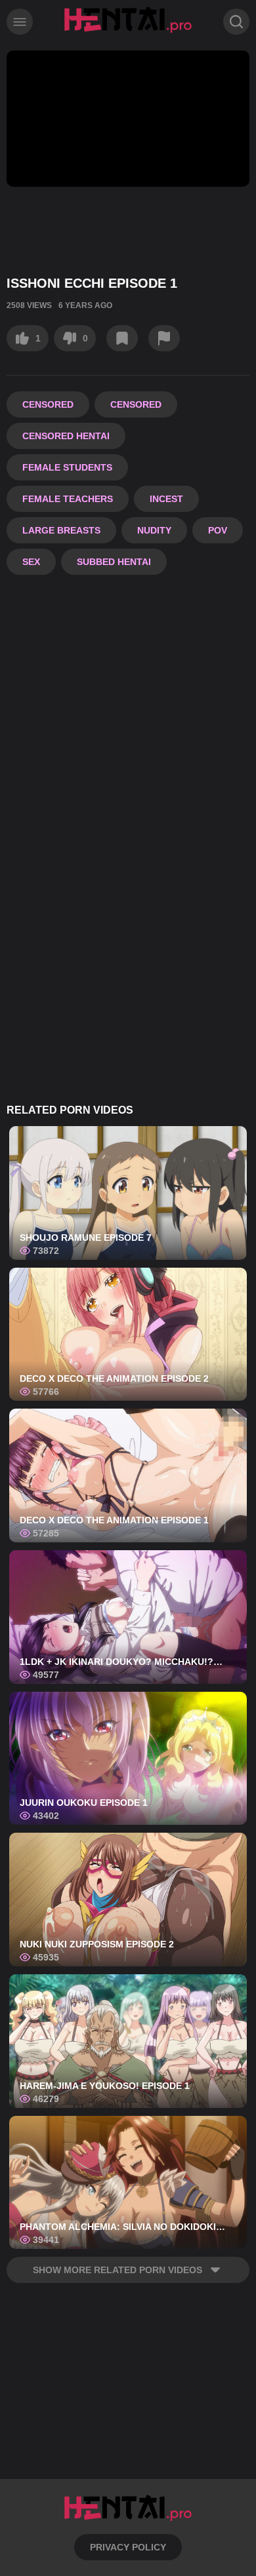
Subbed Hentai (114, 562)
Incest (166, 499)
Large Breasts (61, 530)
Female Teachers (68, 499)
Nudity (154, 530)
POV (218, 530)
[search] (236, 22)
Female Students (67, 467)
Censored (48, 404)
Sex (31, 562)
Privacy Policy (128, 2547)
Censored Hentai (66, 436)
